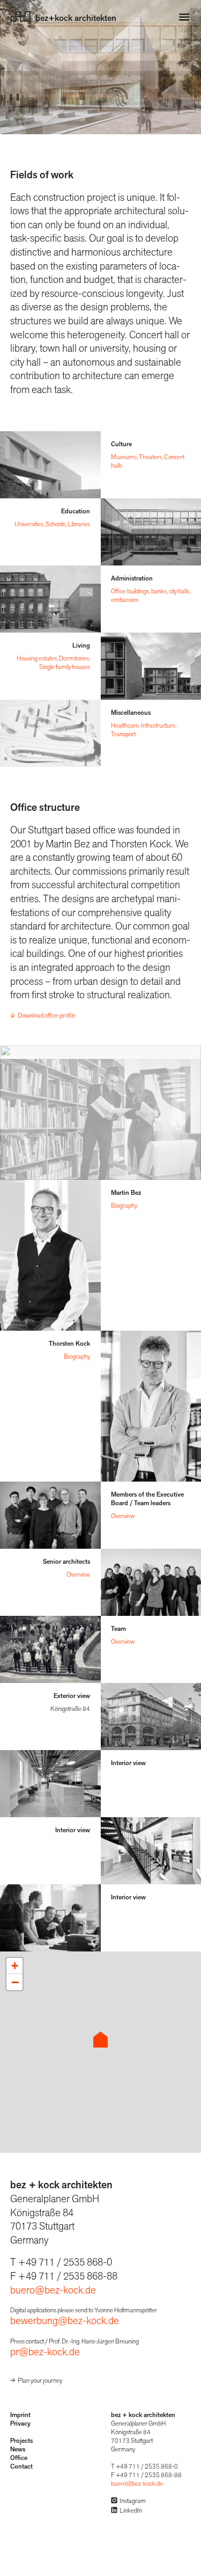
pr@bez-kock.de (45, 2352)
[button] (100, 2040)
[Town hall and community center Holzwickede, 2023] (50, 599)
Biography (124, 1206)
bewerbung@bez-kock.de (65, 2321)
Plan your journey (40, 2381)
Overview (123, 1516)
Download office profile (47, 1015)
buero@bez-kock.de (53, 2290)
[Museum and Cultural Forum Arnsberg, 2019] (50, 465)
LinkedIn (131, 2510)
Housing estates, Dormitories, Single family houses (53, 663)
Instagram (133, 2501)
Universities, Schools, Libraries (52, 524)
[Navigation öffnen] (184, 17)
